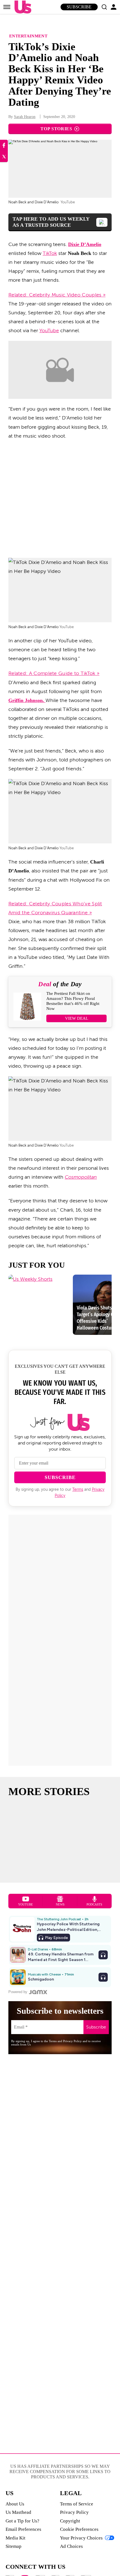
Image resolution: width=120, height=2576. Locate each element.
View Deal (77, 1018)
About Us (15, 2504)
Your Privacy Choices (81, 2538)
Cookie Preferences (79, 2529)
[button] (104, 7)
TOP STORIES (56, 129)
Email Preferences (23, 2529)
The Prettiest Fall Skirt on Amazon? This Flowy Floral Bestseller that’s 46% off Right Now (73, 1001)
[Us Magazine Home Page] (21, 7)
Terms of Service (77, 2504)
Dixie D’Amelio (85, 244)
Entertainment (28, 36)
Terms (78, 1490)
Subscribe (79, 7)
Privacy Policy (74, 2512)
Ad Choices (71, 2546)
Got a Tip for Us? (22, 2521)
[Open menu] (7, 7)
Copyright (70, 2521)
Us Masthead (18, 2512)
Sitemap (14, 2546)
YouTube (49, 331)
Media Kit (15, 2538)
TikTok (50, 253)
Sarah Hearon (25, 117)
